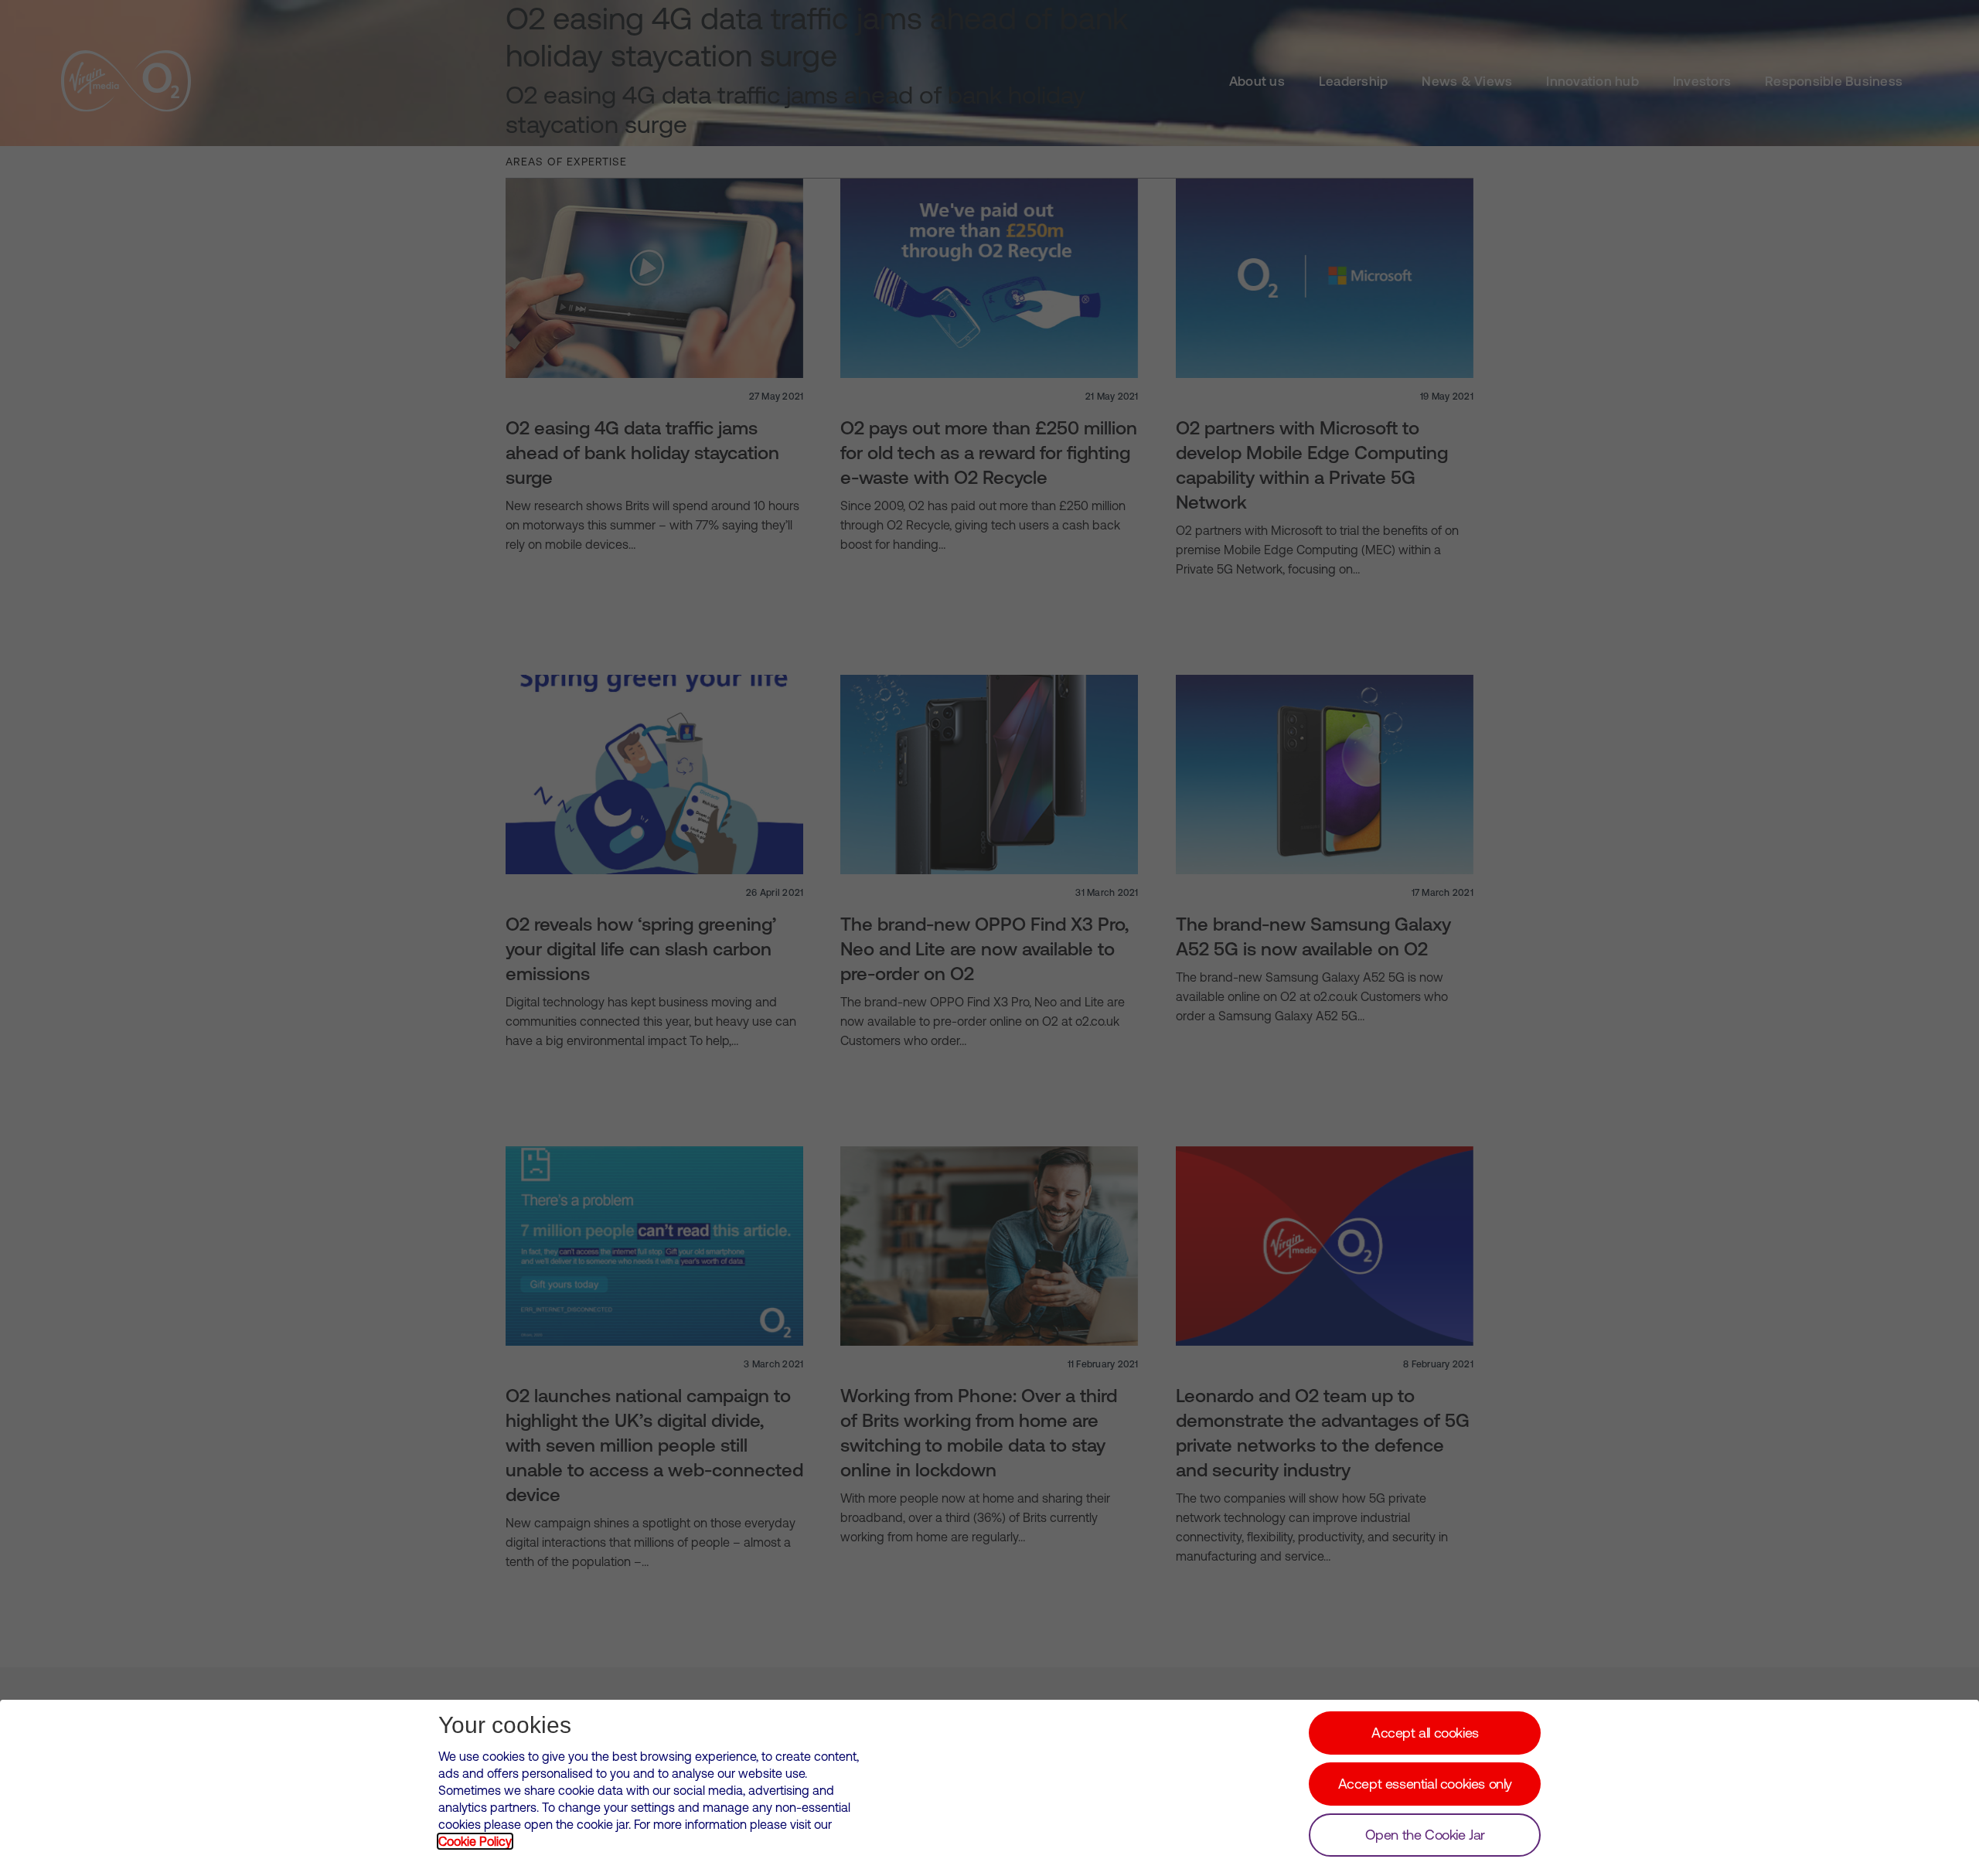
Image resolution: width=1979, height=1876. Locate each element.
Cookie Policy (475, 1841)
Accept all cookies (1425, 1733)
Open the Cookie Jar (1425, 1835)
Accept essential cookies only (1425, 1784)
